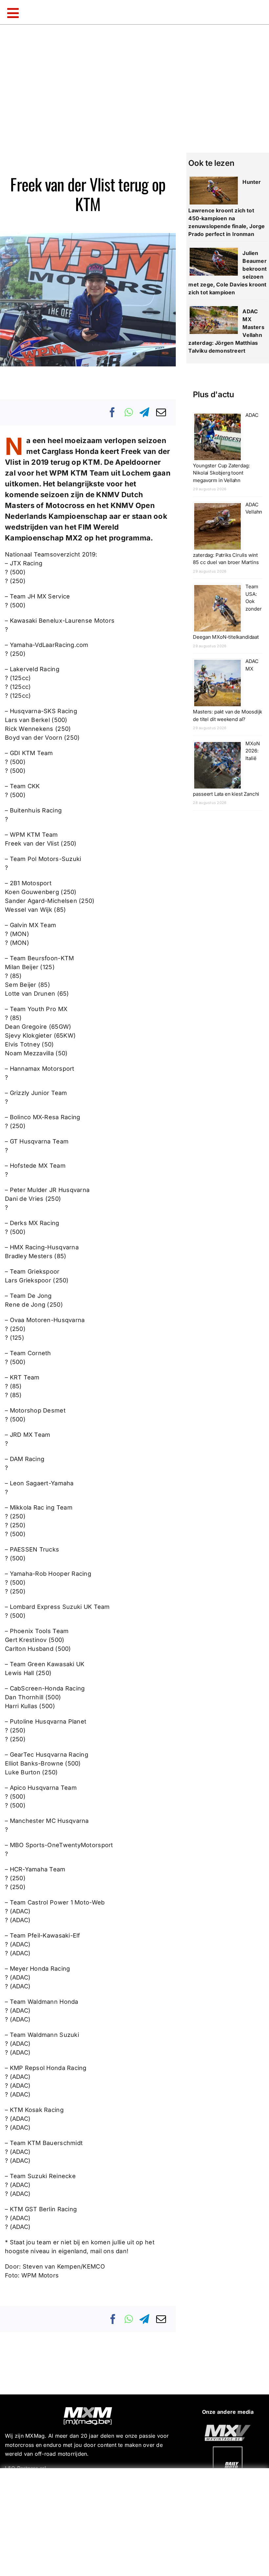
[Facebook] (113, 412)
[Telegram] (144, 412)
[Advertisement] (136, 2521)
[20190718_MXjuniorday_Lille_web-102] (228, 2449)
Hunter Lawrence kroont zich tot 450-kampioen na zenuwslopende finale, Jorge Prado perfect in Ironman (227, 208)
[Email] (161, 412)
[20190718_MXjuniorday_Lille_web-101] (228, 2427)
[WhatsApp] (129, 412)
